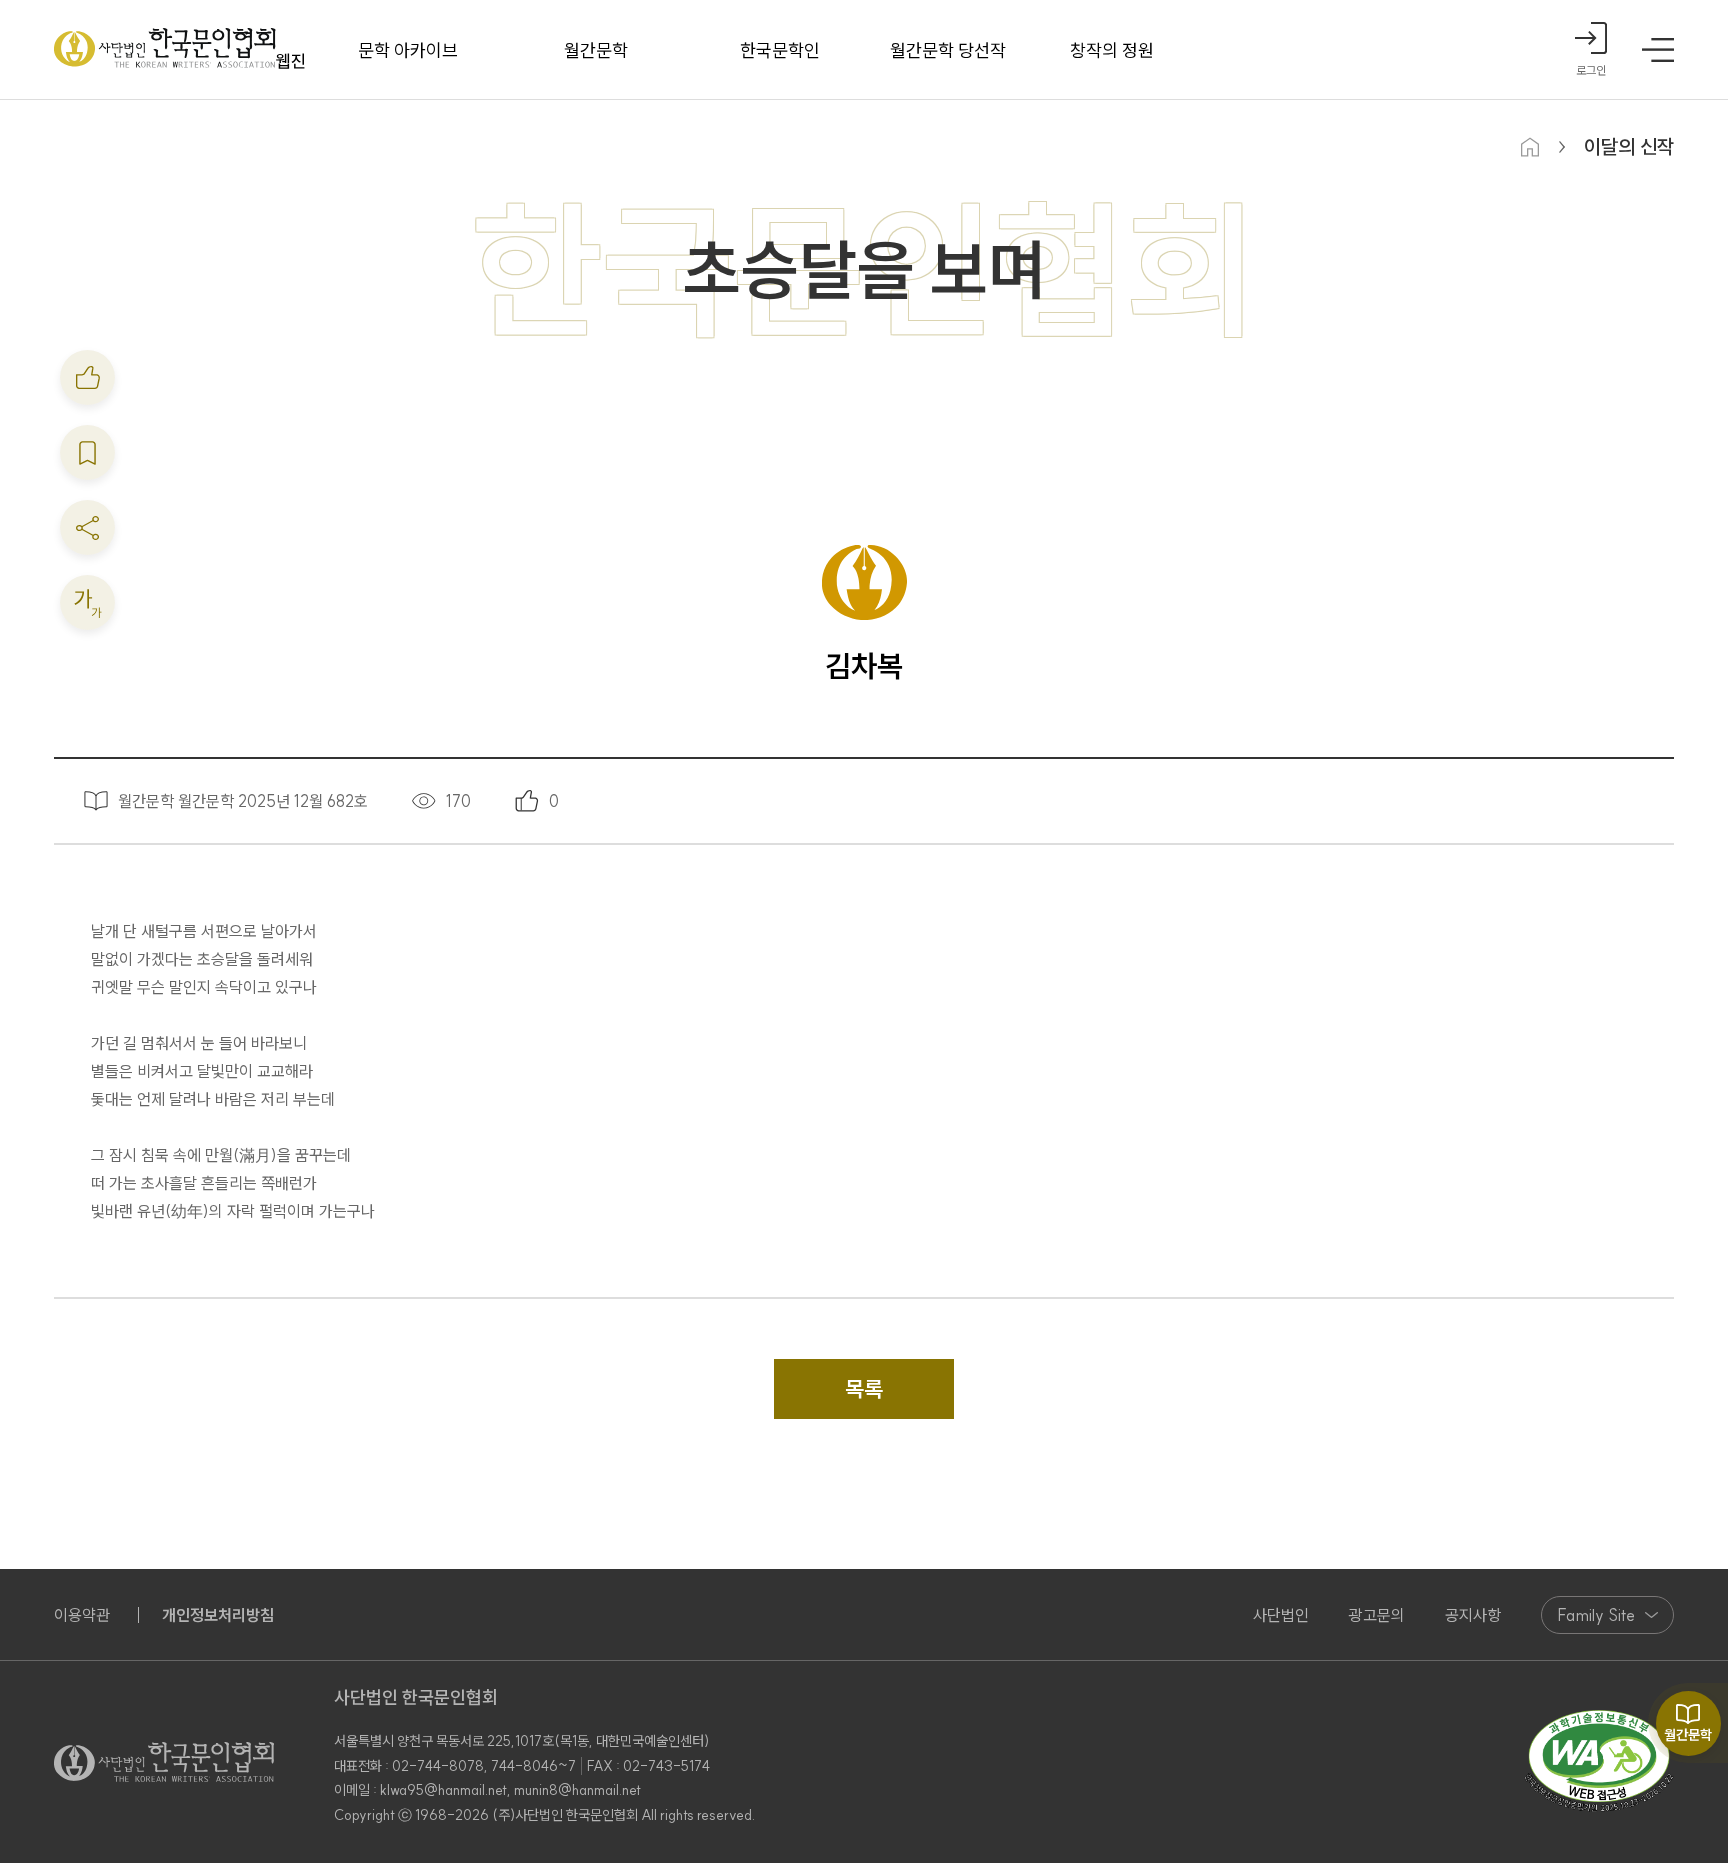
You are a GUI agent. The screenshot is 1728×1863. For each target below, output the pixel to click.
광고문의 (1377, 1615)
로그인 (1591, 70)
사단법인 (1281, 1615)
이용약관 (82, 1615)
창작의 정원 (1112, 50)
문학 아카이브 (408, 50)
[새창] (1599, 1762)
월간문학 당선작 (948, 50)
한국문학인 (780, 50)
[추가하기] (87, 377)
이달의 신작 (1629, 146)
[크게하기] (87, 602)
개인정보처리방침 (218, 1615)
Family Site (1596, 1615)
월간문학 (596, 50)
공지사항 (1473, 1615)
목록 (864, 1389)
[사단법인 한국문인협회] (180, 50)
